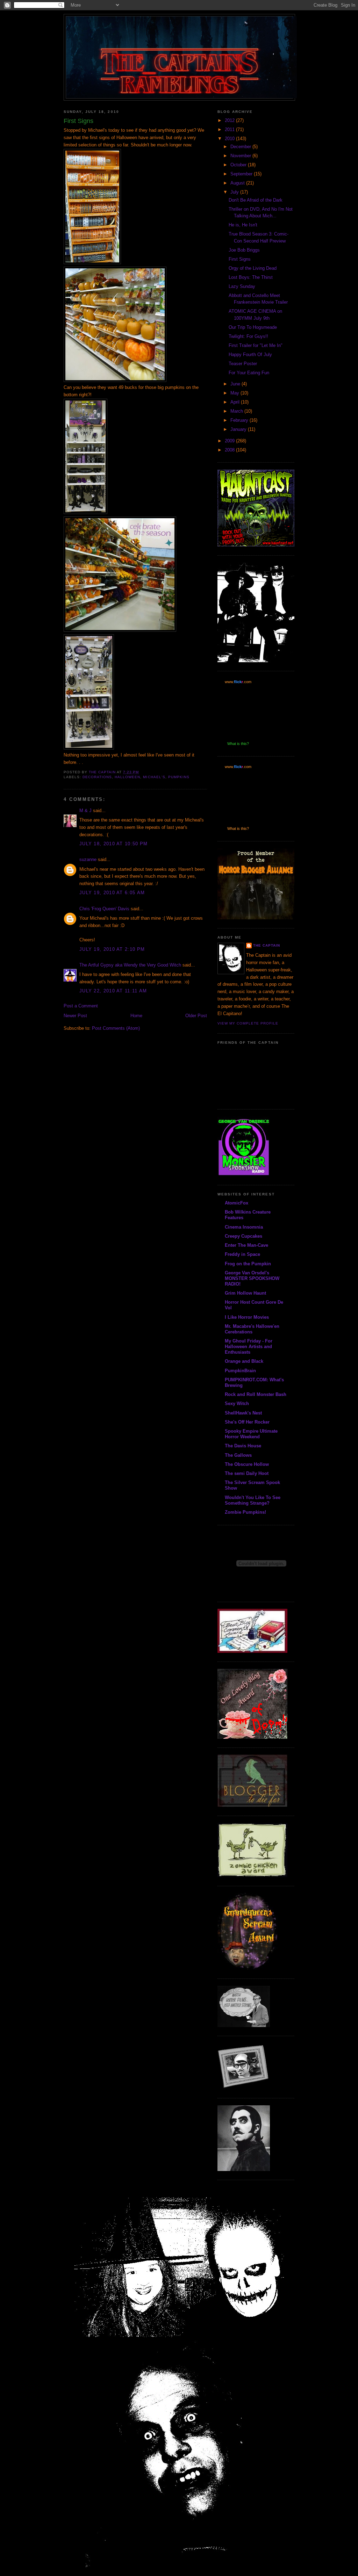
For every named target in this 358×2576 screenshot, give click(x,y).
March (237, 411)
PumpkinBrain (240, 1371)
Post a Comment (81, 1006)
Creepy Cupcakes (244, 1236)
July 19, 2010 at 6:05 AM (112, 893)
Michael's (154, 777)
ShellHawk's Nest (243, 1413)
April (236, 402)
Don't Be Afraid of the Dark (256, 200)
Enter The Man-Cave (246, 1245)
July (235, 192)
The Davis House (243, 1446)
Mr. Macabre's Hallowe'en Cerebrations (252, 1329)
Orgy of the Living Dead (253, 268)
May (235, 393)
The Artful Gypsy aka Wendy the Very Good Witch (130, 965)
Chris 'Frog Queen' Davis (104, 909)
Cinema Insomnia (244, 1227)
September (242, 174)
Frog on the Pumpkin (248, 1264)
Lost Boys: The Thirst (251, 277)
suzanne (88, 859)
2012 (230, 120)
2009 (230, 441)
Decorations (97, 777)
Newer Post (75, 1016)
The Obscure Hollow (247, 1464)
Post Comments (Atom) (116, 1028)
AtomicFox (237, 1203)
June (236, 384)
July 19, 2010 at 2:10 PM (112, 949)
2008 (230, 450)
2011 (230, 129)
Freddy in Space (242, 1254)
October (239, 165)
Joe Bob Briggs (244, 250)
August (238, 183)
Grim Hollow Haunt (245, 1293)
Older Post (196, 1016)
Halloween (127, 777)
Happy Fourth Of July (250, 354)
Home (136, 1016)
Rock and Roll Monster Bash (256, 1394)
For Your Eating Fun (249, 373)
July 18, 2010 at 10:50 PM (114, 844)
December (241, 147)
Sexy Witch (237, 1403)
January (239, 429)
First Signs (240, 259)
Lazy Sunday (242, 286)
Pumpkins (179, 777)
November (241, 156)
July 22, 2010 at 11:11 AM (113, 991)
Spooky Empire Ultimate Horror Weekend (251, 1434)
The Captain (267, 945)
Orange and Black (244, 1361)
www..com (238, 682)
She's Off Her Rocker (247, 1422)
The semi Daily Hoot (247, 1473)
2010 (230, 139)
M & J (85, 811)
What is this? (238, 744)
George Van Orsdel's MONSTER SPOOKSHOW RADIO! (252, 1278)
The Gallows (238, 1455)
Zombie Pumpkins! (245, 1512)
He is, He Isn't (243, 225)
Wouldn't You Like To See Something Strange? (253, 1500)
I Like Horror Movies (247, 1317)
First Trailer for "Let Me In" (256, 345)
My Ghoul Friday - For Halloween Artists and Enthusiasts (249, 1347)
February (240, 420)
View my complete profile (248, 1023)
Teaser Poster (243, 364)
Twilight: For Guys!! (248, 336)
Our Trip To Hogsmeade (253, 327)
